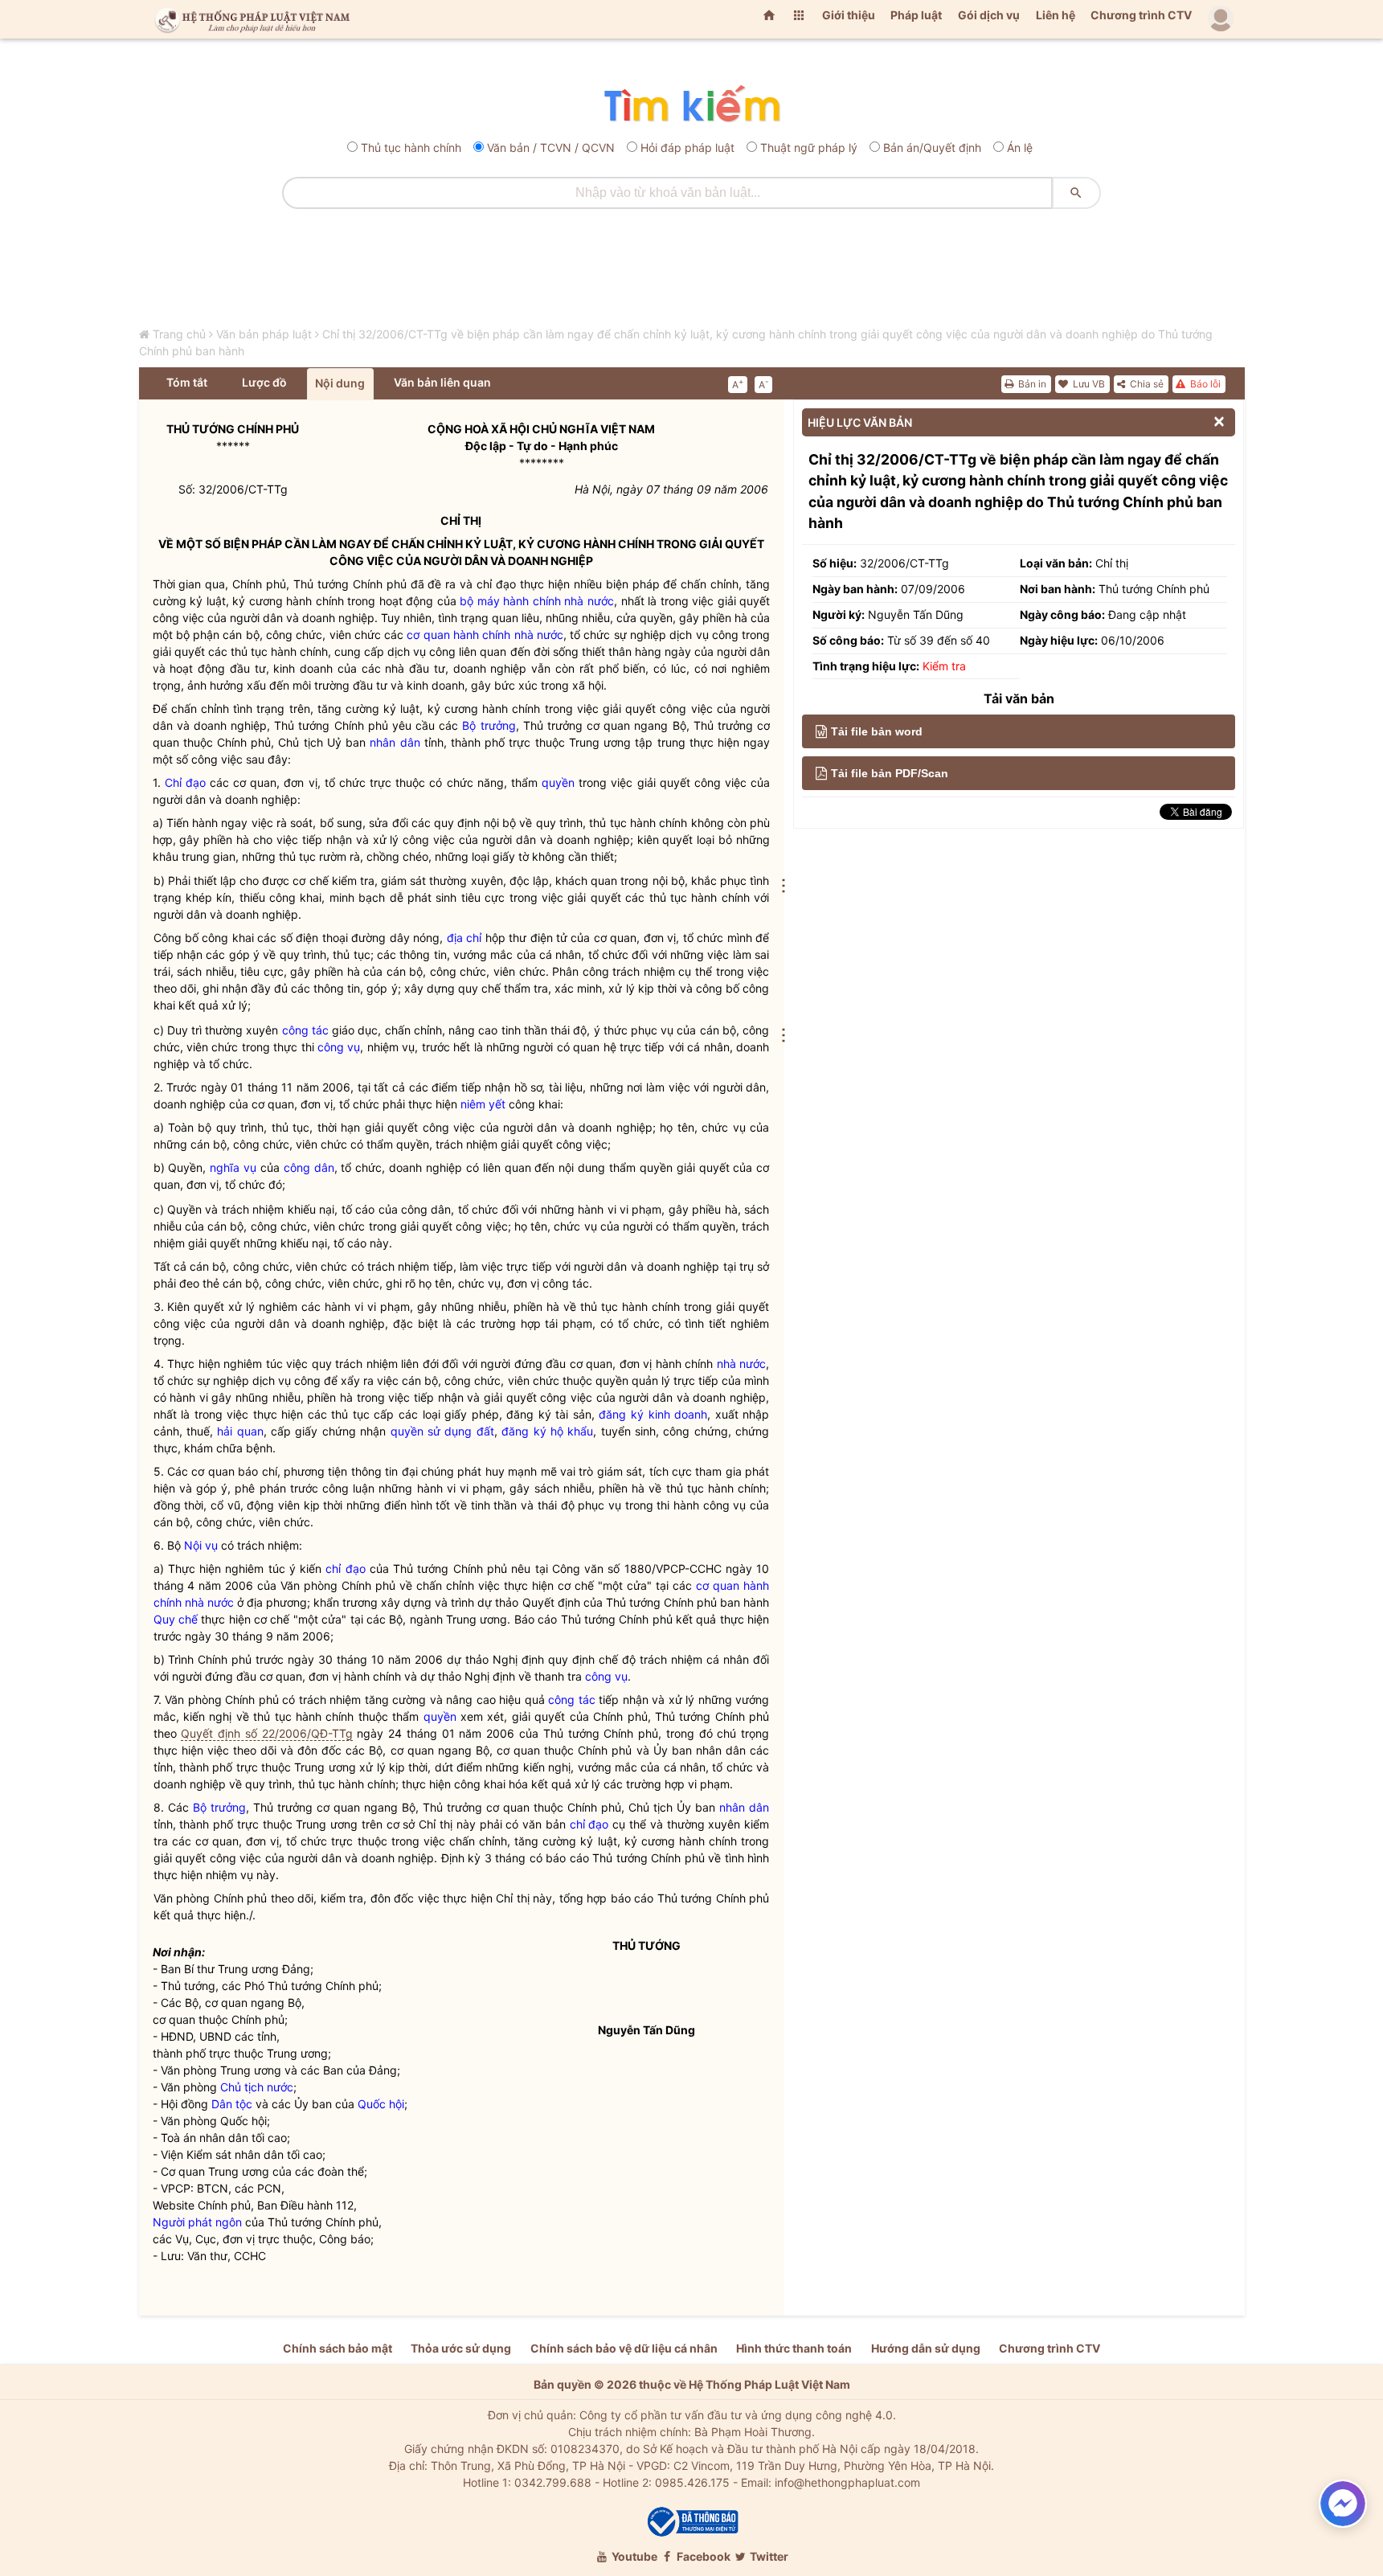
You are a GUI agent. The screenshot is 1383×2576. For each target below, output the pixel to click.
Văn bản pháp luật (264, 334)
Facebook (702, 2556)
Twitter (768, 2556)
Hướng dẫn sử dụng (926, 2348)
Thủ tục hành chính (411, 147)
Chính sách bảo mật (338, 2348)
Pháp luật (916, 15)
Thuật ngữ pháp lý (809, 147)
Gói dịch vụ (989, 15)
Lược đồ (264, 382)
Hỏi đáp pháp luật (687, 147)
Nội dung (340, 383)
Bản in (1031, 384)
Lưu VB (1088, 384)
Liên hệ (1056, 15)
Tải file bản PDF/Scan (890, 773)
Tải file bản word (877, 731)
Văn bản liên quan (442, 382)
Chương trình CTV (1141, 15)
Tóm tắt (187, 382)
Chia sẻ (1146, 384)
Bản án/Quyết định (932, 147)
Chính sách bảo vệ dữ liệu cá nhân (624, 2348)
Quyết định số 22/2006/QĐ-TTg (266, 1733)
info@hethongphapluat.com (847, 2482)
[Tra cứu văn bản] (691, 105)
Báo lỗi (1204, 384)
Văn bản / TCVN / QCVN (551, 147)
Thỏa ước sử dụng (461, 2348)
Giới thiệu (849, 15)
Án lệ (1020, 147)
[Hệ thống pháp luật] (249, 19)
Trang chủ (179, 334)
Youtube (633, 2556)
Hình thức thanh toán (794, 2348)
